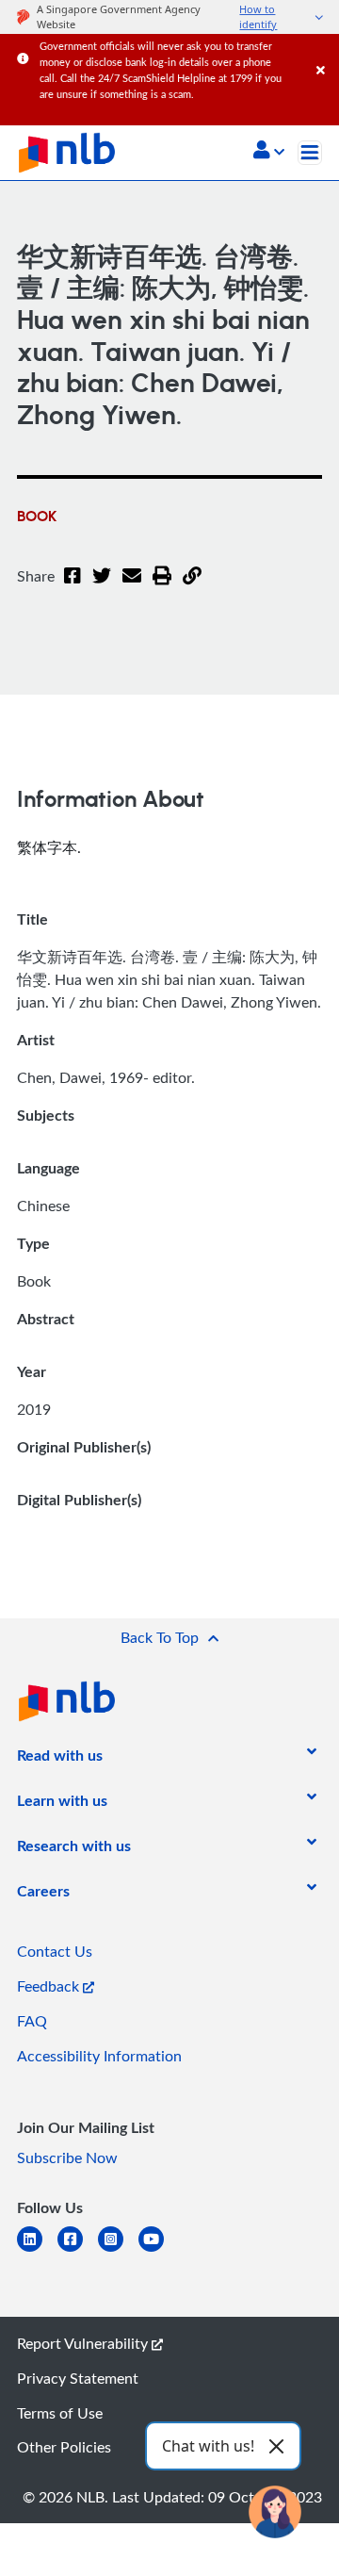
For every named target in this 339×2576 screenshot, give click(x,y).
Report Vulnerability (84, 2343)
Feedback (50, 1986)
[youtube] (159, 2250)
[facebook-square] (78, 2250)
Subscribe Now (67, 2158)
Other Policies (64, 2447)
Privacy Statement (78, 2378)
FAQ (32, 2021)
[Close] (324, 51)
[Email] (132, 587)
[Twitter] (102, 587)
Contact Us (55, 1951)
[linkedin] (37, 2250)
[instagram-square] (118, 2250)
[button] (269, 152)
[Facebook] (73, 587)
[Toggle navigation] (310, 153)
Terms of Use (60, 2413)
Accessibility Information (99, 2056)
